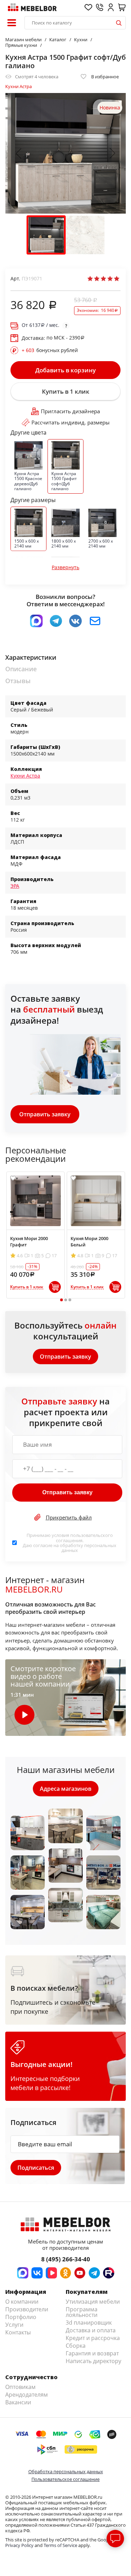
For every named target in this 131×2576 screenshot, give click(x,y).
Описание (21, 669)
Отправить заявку (45, 1114)
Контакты (18, 2332)
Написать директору (93, 2361)
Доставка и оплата (91, 2330)
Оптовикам (20, 2387)
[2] (97, 279)
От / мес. (41, 325)
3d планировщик (89, 2323)
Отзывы (18, 681)
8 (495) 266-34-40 (66, 2259)
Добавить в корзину (65, 370)
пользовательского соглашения (84, 1538)
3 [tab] (70, 1300)
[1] (90, 279)
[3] (103, 279)
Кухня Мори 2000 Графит (29, 1242)
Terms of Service (60, 2545)
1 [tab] (61, 1300)
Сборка (76, 2346)
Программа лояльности (82, 2312)
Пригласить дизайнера (70, 411)
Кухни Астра (19, 86)
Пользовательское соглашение (65, 2479)
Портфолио (21, 2317)
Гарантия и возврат (92, 2353)
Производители (27, 2309)
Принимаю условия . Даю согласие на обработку (70, 1543)
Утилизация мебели (93, 2302)
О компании (22, 2302)
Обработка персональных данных (66, 2471)
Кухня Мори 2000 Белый (89, 1242)
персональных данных (89, 1548)
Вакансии (18, 2402)
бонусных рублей (50, 350)
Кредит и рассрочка (93, 2338)
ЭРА (15, 886)
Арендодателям (27, 2395)
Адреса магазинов (66, 1789)
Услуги (14, 2325)
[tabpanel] (35, 1235)
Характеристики (31, 657)
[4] (110, 279)
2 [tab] (65, 1300)
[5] (117, 279)
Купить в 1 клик (66, 391)
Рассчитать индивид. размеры (71, 422)
